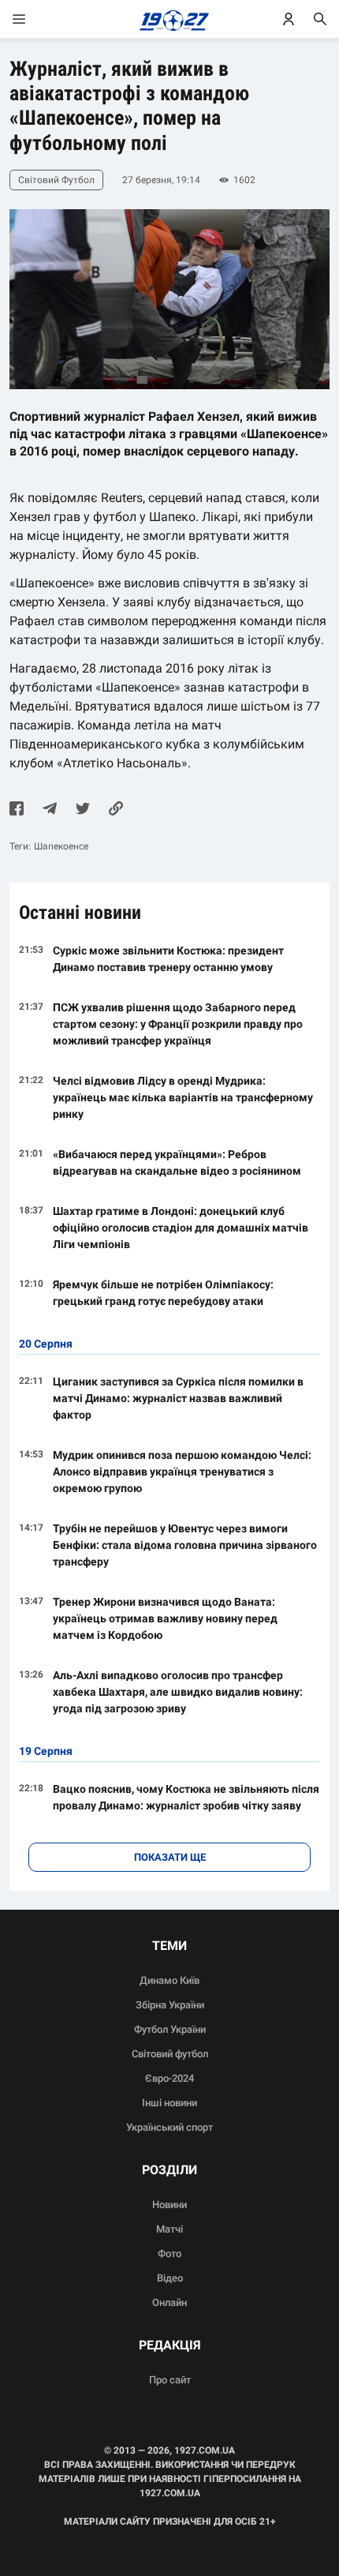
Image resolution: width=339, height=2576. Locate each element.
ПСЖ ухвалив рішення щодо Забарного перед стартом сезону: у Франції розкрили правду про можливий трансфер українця (178, 1024)
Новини (169, 2205)
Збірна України (170, 2005)
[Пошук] (320, 19)
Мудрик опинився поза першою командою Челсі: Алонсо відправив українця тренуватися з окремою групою (182, 1472)
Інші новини (169, 2103)
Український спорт (169, 2127)
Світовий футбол (170, 2054)
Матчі (169, 2229)
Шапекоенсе (61, 846)
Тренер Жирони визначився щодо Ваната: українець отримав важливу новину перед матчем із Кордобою (165, 1618)
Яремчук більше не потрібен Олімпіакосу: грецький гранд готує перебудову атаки (163, 1293)
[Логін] (289, 19)
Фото (169, 2254)
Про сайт (170, 2380)
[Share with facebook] (17, 810)
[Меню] (35, 19)
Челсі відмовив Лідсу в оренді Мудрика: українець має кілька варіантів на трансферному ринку (183, 1097)
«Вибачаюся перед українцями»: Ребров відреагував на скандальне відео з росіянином (177, 1162)
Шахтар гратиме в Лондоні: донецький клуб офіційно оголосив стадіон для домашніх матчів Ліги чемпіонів (181, 1228)
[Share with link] (116, 810)
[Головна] (170, 19)
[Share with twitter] (83, 810)
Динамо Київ (169, 1980)
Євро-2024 (169, 2078)
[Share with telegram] (50, 810)
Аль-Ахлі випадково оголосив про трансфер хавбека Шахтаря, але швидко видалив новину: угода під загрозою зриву (178, 1692)
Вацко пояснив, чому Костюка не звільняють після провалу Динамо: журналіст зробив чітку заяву (186, 1797)
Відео (170, 2278)
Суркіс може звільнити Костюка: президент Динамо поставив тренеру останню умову (168, 959)
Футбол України (170, 2029)
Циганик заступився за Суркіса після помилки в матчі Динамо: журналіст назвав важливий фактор (178, 1398)
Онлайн (169, 2302)
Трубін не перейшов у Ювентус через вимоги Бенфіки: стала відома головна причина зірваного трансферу (185, 1545)
